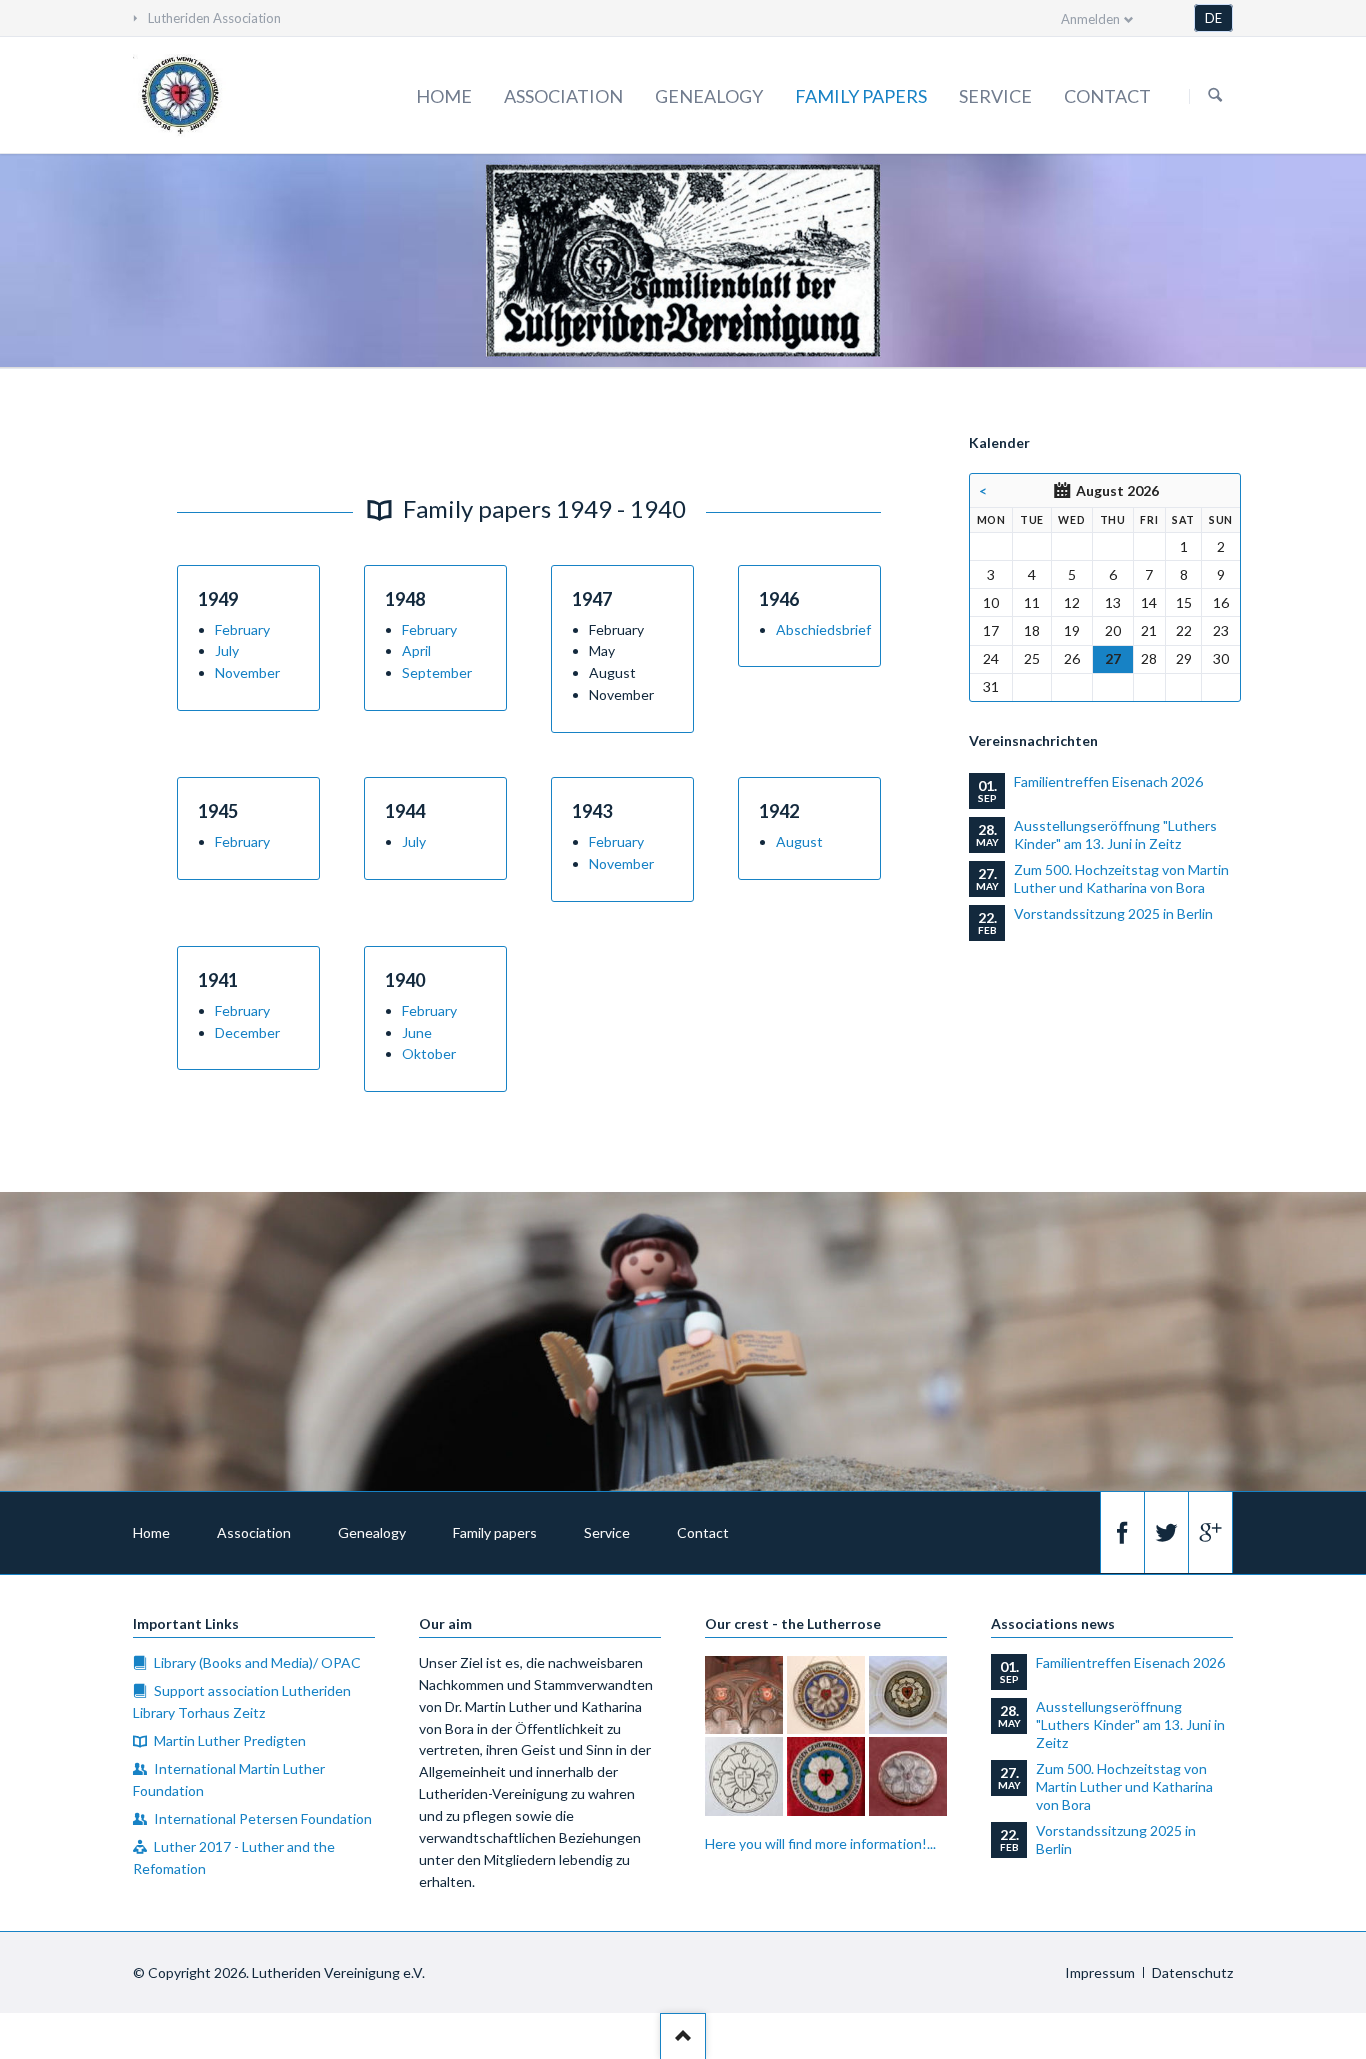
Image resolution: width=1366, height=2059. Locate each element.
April (416, 650)
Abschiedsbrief (823, 629)
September (437, 672)
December (247, 1032)
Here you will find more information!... (820, 1843)
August (799, 841)
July (227, 650)
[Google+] (1210, 1532)
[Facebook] (1122, 1532)
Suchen (1215, 96)
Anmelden (1090, 19)
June (417, 1032)
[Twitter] (1166, 1532)
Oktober (429, 1053)
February (242, 629)
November (247, 672)
